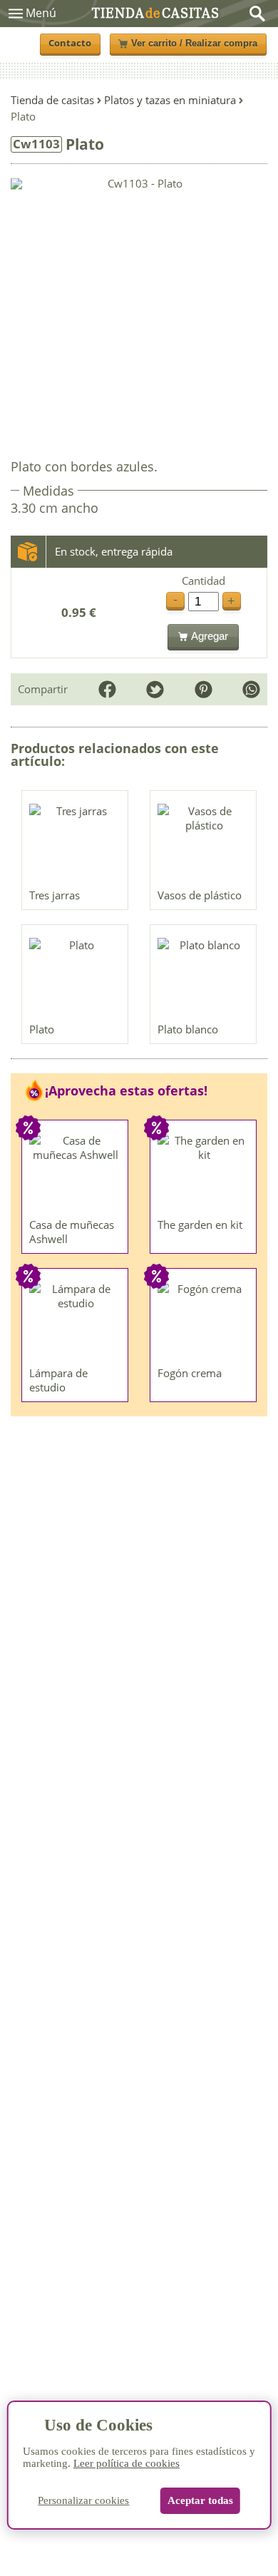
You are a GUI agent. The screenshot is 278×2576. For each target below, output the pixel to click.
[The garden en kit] (204, 1172)
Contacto (70, 43)
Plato (42, 1029)
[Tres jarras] (76, 843)
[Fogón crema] (204, 1321)
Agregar (210, 636)
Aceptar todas (200, 2500)
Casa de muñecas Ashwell (72, 1232)
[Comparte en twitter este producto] (155, 689)
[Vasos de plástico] (204, 843)
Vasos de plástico (200, 895)
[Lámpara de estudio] (76, 1321)
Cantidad (204, 581)
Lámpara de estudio (58, 1380)
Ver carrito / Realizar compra (194, 44)
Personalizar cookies (83, 2500)
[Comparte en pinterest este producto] (204, 689)
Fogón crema (190, 1373)
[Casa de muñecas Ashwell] (76, 1172)
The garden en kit (200, 1225)
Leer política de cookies (127, 2463)
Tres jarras (55, 895)
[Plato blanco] (204, 977)
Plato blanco (188, 1029)
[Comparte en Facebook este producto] (107, 689)
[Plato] (76, 977)
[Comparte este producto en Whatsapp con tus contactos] (251, 689)
